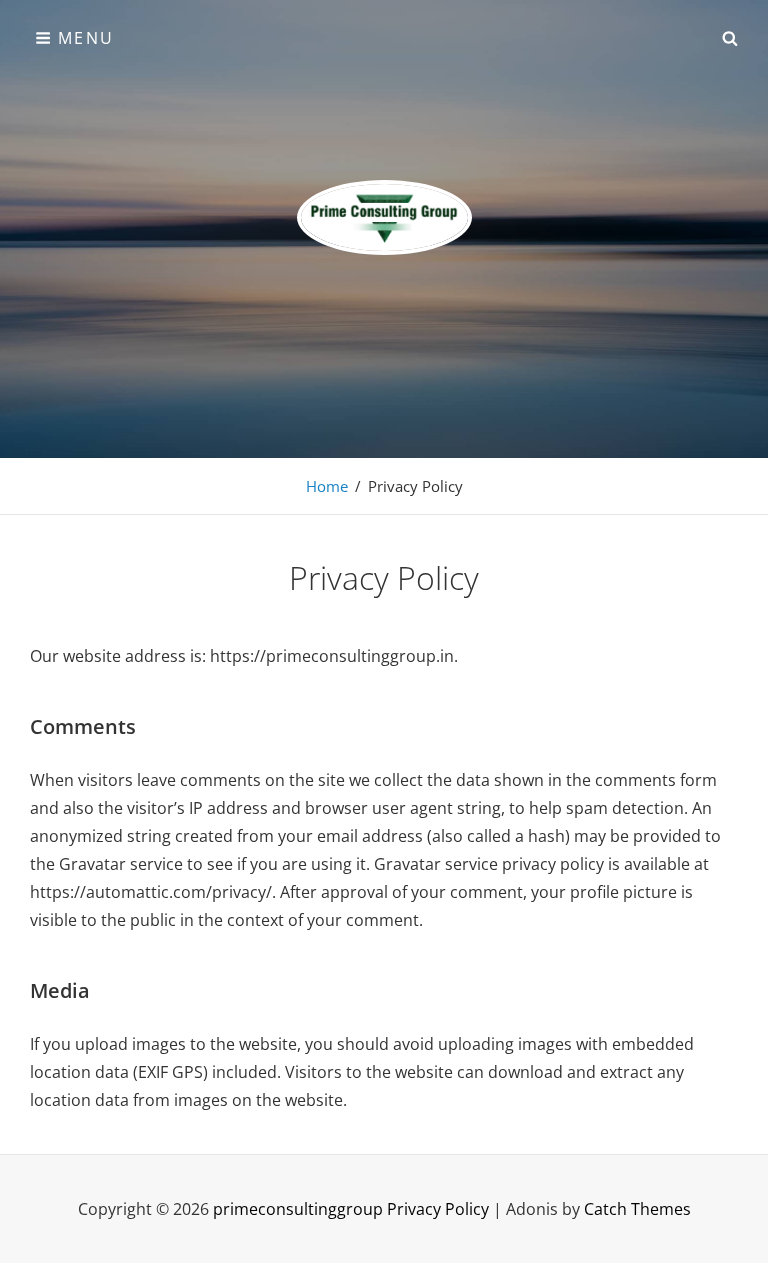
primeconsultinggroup (298, 1209)
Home (327, 486)
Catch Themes (637, 1209)
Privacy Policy (438, 1209)
